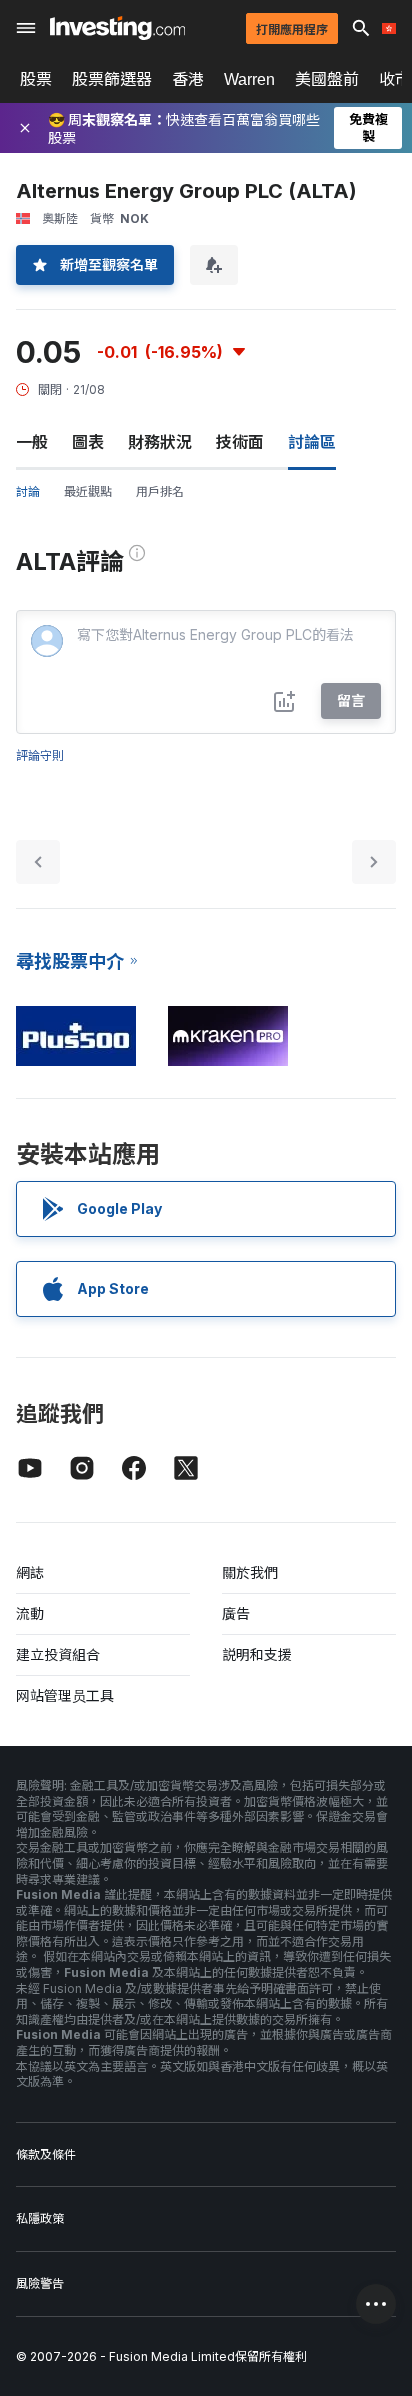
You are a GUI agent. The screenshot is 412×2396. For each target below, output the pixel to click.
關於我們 (250, 1572)
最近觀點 (88, 491)
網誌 (30, 1572)
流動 (30, 1613)
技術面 (240, 442)
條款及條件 (46, 2154)
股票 (36, 79)
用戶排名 (160, 491)
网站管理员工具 (65, 1695)
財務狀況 (160, 442)
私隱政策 (40, 2218)
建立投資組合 (58, 1654)
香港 (188, 79)
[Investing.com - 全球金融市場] (117, 28)
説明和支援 (257, 1654)
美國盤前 (327, 79)
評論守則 (40, 755)
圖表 (88, 442)
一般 (32, 442)
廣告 (236, 1613)
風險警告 (40, 2283)
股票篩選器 (112, 79)
